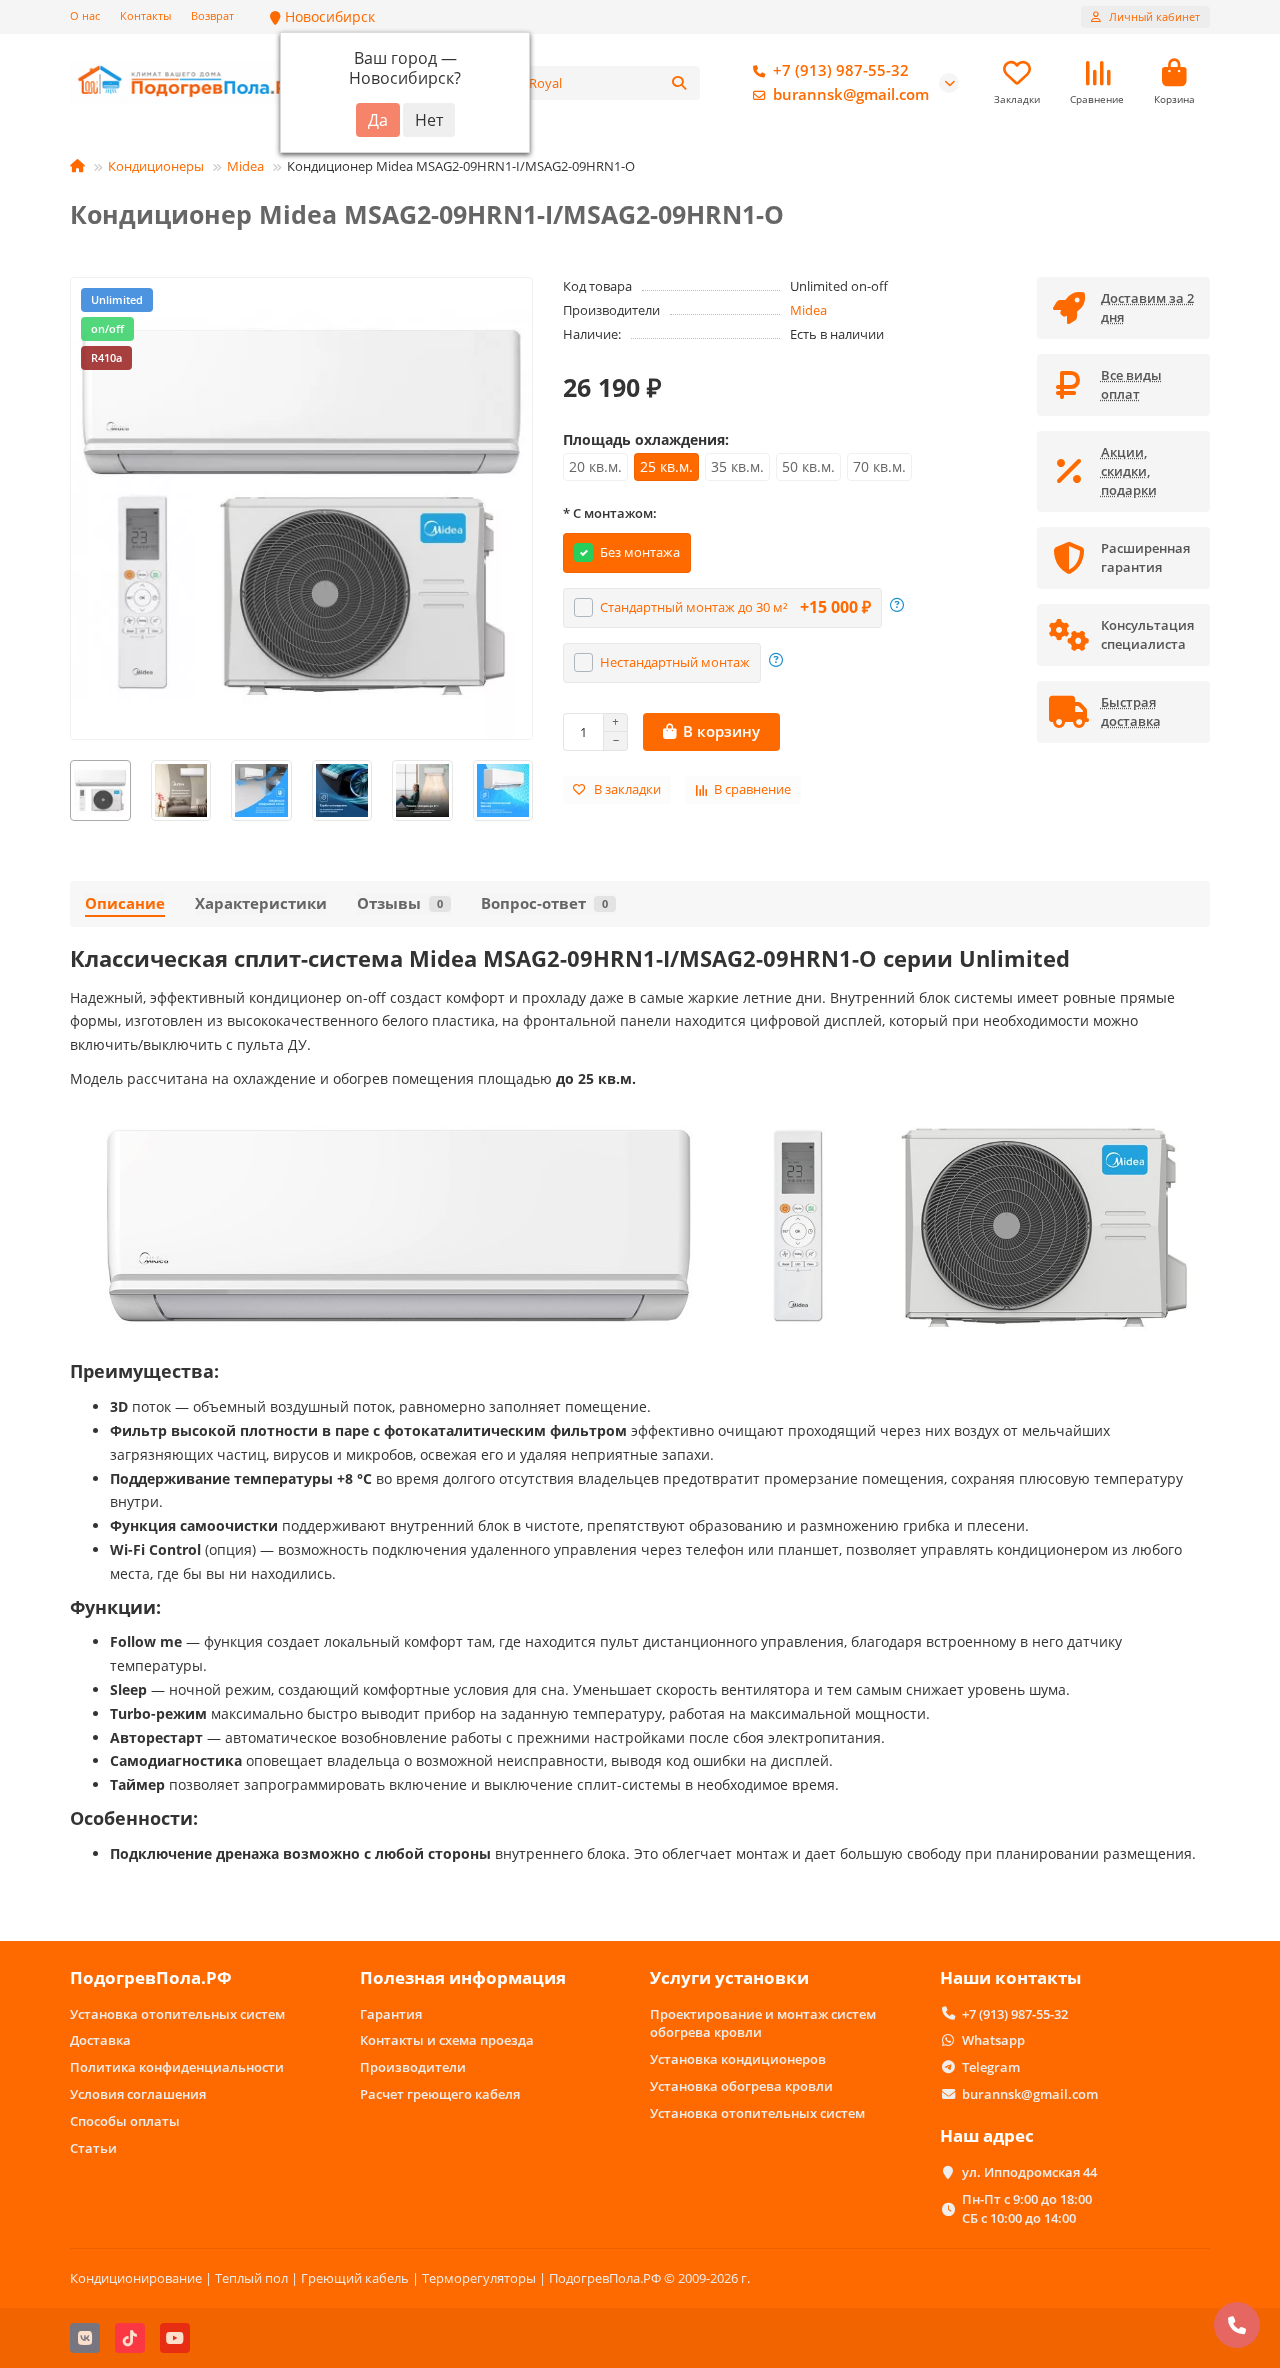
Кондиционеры (156, 166)
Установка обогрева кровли (741, 2086)
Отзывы (400, 903)
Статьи (93, 2148)
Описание (125, 903)
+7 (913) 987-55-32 (841, 70)
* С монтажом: (610, 513)
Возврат (212, 15)
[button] (71, 791)
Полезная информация (463, 1977)
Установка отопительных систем (177, 2014)
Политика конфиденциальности (177, 2067)
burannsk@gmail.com (851, 94)
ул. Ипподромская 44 (1029, 2172)
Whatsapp (993, 2040)
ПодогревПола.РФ (151, 1977)
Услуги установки (729, 1977)
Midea (245, 166)
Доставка (100, 2040)
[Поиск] (679, 83)
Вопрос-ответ (544, 903)
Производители (413, 2067)
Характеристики (261, 903)
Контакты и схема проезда (447, 2040)
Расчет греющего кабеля (440, 2094)
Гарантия (391, 2014)
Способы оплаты (125, 2121)
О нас (85, 15)
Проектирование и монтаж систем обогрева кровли (763, 2023)
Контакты (145, 15)
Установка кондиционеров (738, 2059)
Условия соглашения (138, 2094)
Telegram (991, 2067)
